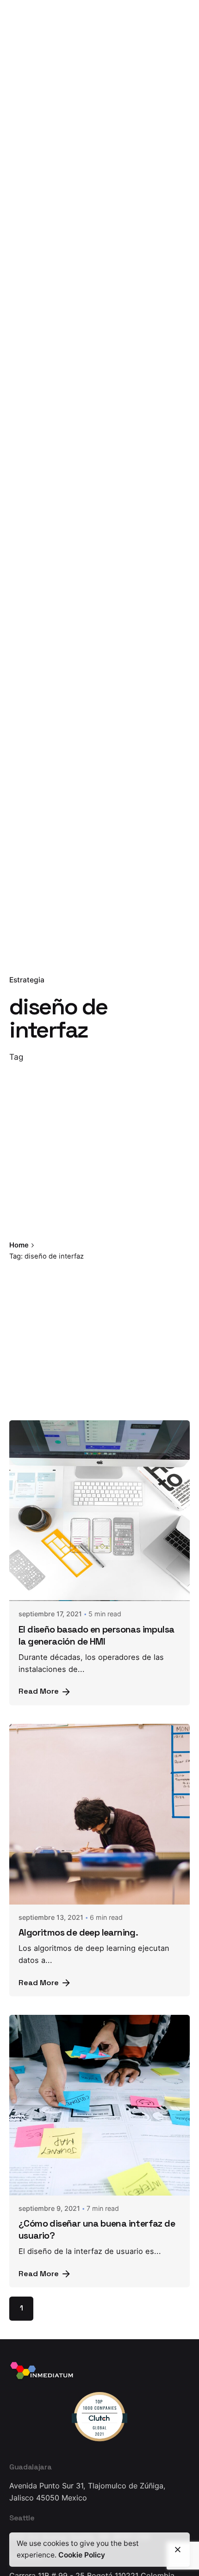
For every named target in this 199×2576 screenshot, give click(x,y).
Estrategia (27, 980)
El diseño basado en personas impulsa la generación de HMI (96, 1635)
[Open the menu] (22, 155)
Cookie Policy (82, 2555)
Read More (39, 1691)
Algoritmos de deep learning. (78, 1932)
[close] (125, 1246)
